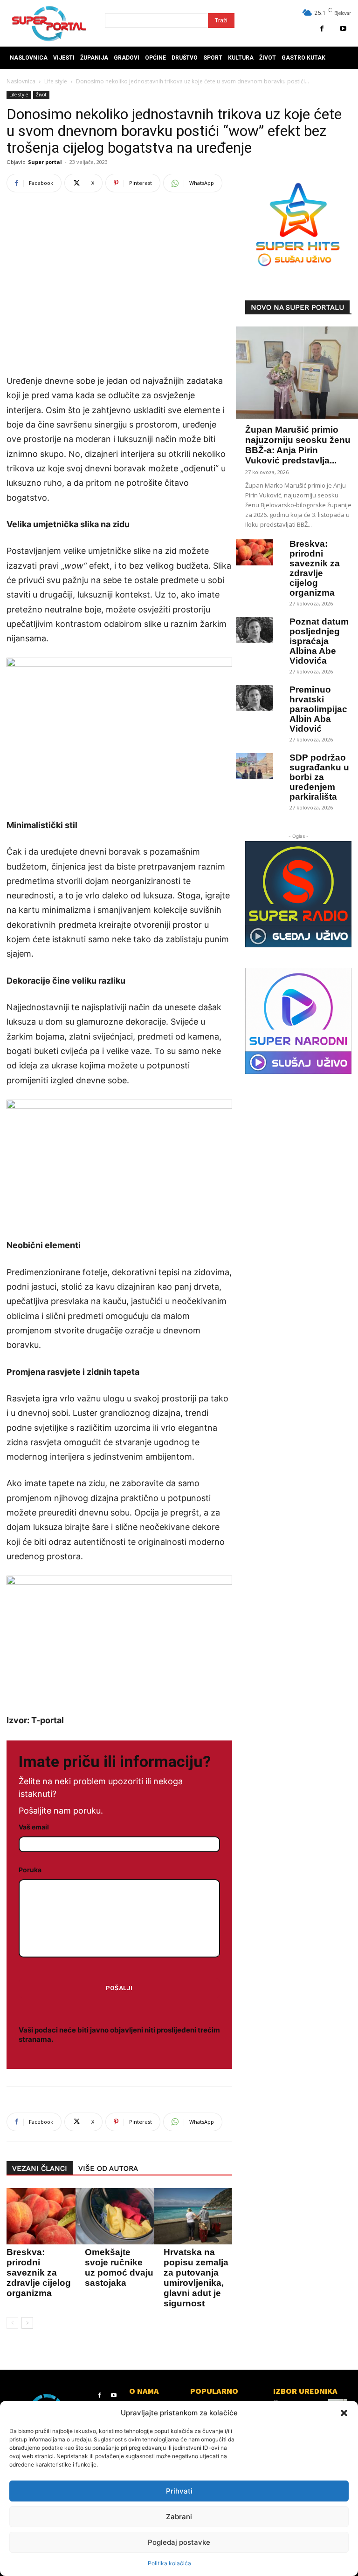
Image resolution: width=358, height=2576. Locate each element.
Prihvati (179, 2491)
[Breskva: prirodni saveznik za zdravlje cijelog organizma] (255, 552)
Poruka (30, 1870)
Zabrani (179, 2517)
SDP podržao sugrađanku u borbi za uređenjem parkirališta (319, 777)
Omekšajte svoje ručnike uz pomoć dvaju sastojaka (119, 2267)
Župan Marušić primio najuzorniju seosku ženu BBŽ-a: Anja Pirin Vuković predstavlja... (298, 445)
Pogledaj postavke (179, 2542)
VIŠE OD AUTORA (108, 2168)
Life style (56, 81)
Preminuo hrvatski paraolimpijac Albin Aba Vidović (318, 709)
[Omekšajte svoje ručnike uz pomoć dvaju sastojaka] (117, 2216)
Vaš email (34, 1827)
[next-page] (27, 2323)
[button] (344, 2413)
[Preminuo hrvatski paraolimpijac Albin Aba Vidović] (255, 698)
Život (41, 95)
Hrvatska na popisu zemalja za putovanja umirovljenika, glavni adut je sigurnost (196, 2278)
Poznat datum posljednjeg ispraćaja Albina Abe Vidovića (319, 641)
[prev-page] (12, 2323)
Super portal (45, 162)
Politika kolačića (169, 2563)
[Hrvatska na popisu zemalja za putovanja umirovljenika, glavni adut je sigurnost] (196, 2216)
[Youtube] (343, 29)
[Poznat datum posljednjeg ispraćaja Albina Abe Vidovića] (255, 630)
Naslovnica (21, 81)
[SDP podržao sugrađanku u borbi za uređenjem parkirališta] (255, 766)
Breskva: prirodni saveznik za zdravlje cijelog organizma (39, 2273)
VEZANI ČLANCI (40, 2168)
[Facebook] (322, 29)
